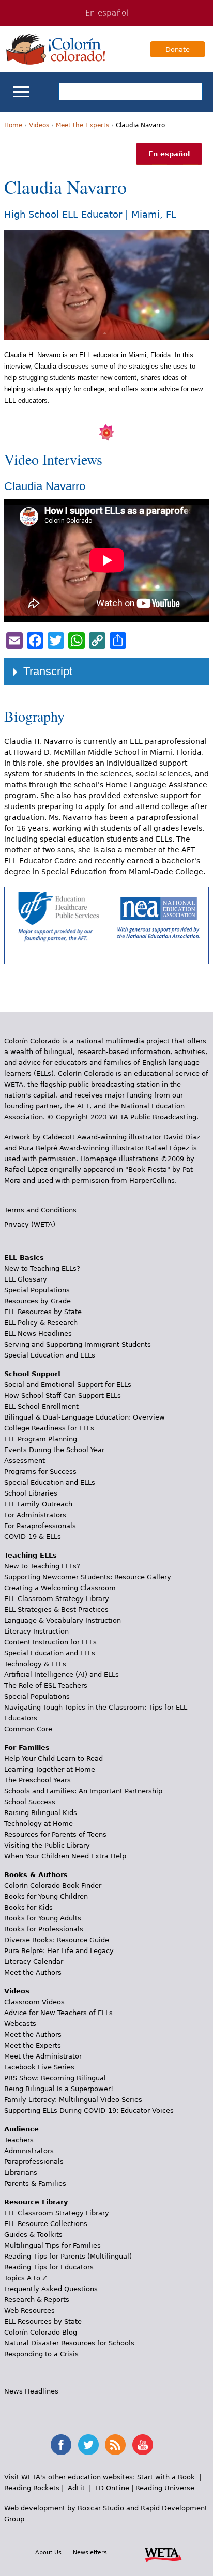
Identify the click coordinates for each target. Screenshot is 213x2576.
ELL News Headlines (38, 1333)
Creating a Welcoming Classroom (60, 1588)
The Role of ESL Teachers (46, 1686)
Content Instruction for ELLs (50, 1642)
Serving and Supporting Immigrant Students (78, 1344)
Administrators (29, 2151)
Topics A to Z (26, 2278)
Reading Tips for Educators (49, 2267)
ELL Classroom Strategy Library (57, 1599)
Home (13, 125)
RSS (115, 2445)
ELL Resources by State (43, 1312)
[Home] (56, 49)
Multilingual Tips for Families (52, 2245)
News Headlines (31, 2391)
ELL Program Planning (41, 1439)
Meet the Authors (33, 1972)
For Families (27, 1748)
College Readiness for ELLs (49, 1428)
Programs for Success (40, 1472)
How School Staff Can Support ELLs (63, 1396)
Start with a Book (166, 2477)
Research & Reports (37, 2300)
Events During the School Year (54, 1450)
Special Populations (37, 1290)
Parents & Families (35, 2183)
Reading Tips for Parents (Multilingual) (68, 2256)
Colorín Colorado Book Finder (53, 1886)
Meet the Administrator (43, 2056)
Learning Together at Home (50, 1769)
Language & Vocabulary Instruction (63, 1620)
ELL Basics (24, 1257)
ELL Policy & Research (41, 1323)
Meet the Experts (82, 125)
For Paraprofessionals (40, 1526)
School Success (30, 1802)
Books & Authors (36, 1875)
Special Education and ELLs (50, 1355)
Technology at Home (39, 1824)
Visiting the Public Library (47, 1845)
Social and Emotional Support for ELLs (68, 1385)
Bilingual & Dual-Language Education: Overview (85, 1417)
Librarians (21, 2173)
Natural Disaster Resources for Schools (69, 2343)
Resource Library (36, 2202)
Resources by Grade (37, 1301)
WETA (163, 2553)
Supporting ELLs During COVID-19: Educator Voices (89, 2110)
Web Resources (29, 2311)
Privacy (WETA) (30, 1224)
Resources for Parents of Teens (55, 1834)
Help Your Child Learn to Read (54, 1758)
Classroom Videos (34, 2002)
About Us (48, 2552)
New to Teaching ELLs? (42, 1268)
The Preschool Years (37, 1780)
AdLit (76, 2488)
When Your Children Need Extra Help (65, 1856)
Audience (21, 2129)
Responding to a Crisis (41, 2354)
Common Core (28, 1729)
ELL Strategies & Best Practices (56, 1610)
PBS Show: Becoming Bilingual (55, 2078)
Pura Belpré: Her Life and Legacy (59, 1951)
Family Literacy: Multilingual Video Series (73, 2100)
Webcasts (20, 2024)
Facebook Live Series (39, 2067)
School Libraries (31, 1493)
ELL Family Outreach (38, 1504)
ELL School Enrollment (41, 1406)
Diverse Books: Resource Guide (57, 1940)
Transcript (48, 671)
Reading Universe (165, 2488)
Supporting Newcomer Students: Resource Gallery (88, 1577)
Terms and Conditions (40, 1210)
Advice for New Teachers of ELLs (58, 2013)
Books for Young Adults (43, 1918)
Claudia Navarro (45, 486)
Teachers (19, 2140)
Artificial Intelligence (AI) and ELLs (62, 1675)
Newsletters (90, 2552)
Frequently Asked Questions (51, 2289)
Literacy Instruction (36, 1631)
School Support (33, 1374)
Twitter (88, 2445)
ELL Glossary (26, 1279)
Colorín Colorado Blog (41, 2332)
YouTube (143, 2445)
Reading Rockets (32, 2488)
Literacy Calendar (34, 1962)
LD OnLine (112, 2488)
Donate (178, 49)
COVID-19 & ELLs (33, 1537)
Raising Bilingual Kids (41, 1813)
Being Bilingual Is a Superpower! (59, 2089)
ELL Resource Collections (46, 2224)
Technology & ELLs (35, 1664)
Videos (39, 125)
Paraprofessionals (34, 2162)
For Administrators (35, 1515)
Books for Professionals (44, 1929)
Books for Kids (28, 1907)
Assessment (25, 1461)
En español (107, 13)
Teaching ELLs (31, 1555)
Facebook (61, 2445)
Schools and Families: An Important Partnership (83, 1791)
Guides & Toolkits (33, 2235)
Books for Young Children (46, 1896)
